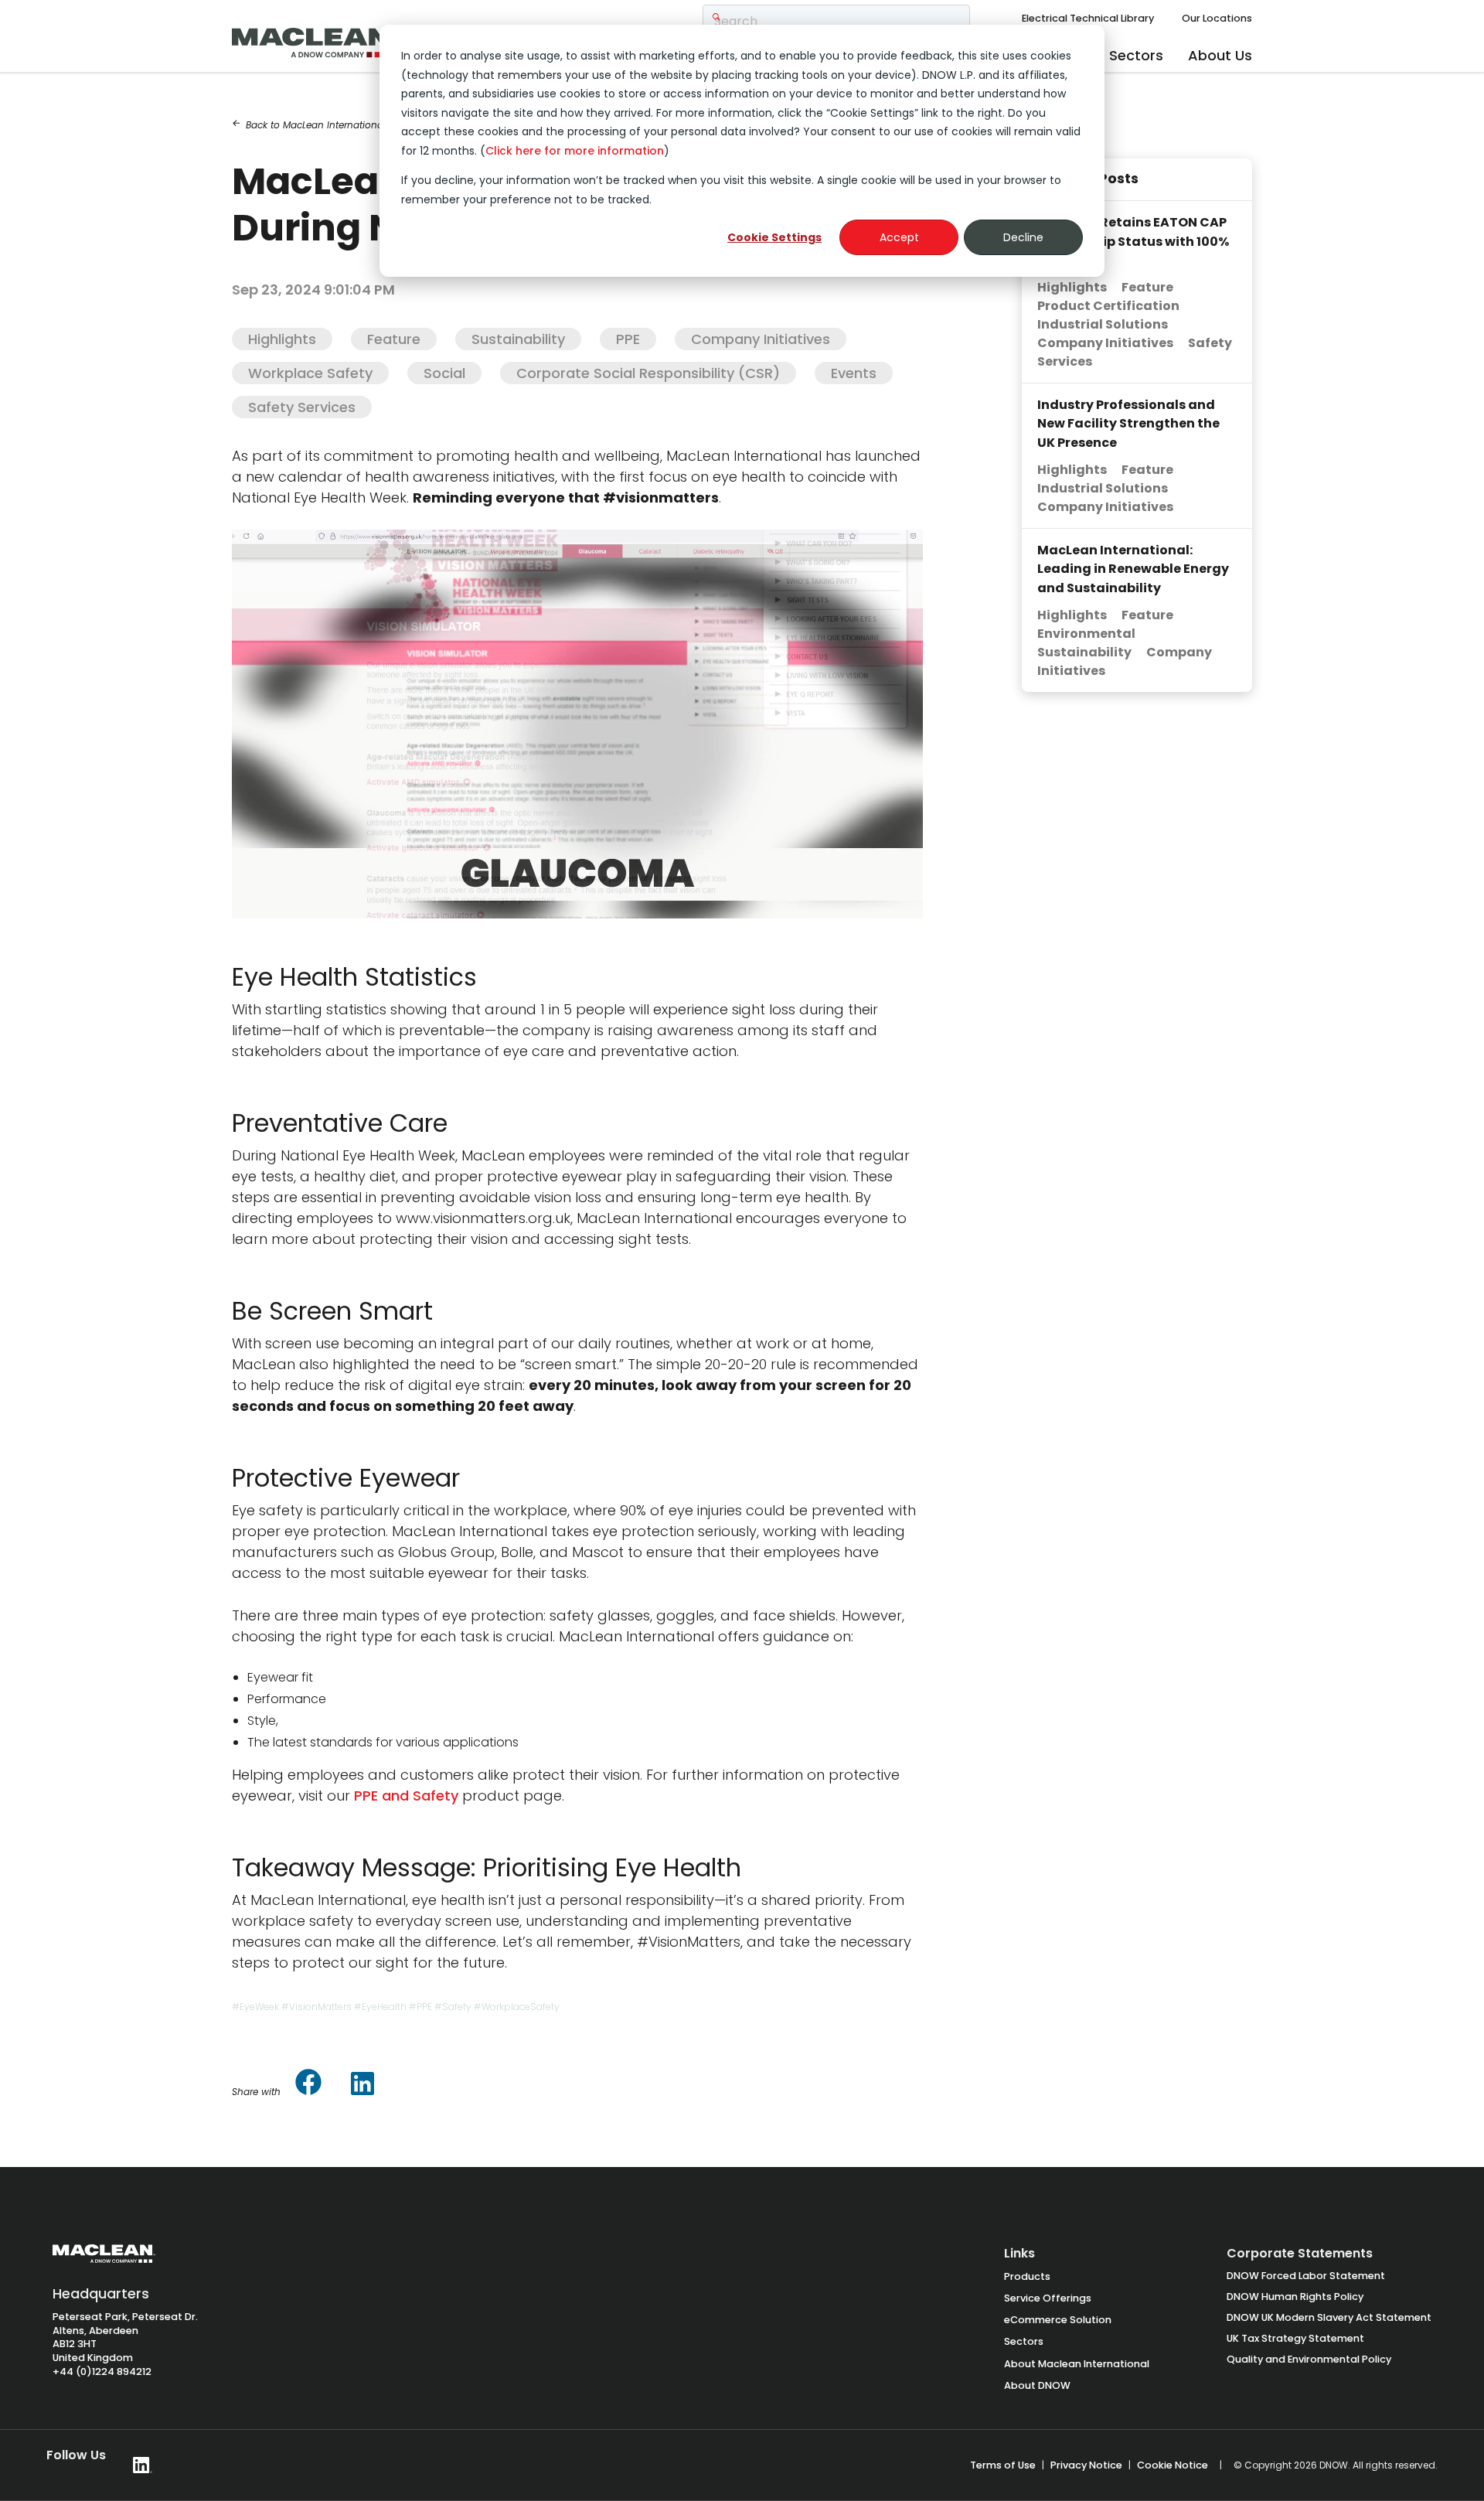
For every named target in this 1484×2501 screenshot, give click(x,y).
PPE (628, 339)
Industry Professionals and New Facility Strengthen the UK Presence (1128, 424)
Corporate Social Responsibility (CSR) (648, 373)
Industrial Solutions (1103, 324)
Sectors (1136, 55)
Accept (899, 237)
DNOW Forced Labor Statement (1306, 2276)
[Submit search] (716, 18)
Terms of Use (1003, 2465)
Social (444, 373)
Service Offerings (1048, 2298)
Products (1027, 2276)
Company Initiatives (761, 339)
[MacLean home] (328, 39)
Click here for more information (575, 151)
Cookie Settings (774, 237)
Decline (1023, 237)
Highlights (282, 339)
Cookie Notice (1173, 2465)
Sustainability (518, 339)
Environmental (1086, 634)
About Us (1220, 55)
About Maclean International (1077, 2364)
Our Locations (1217, 18)
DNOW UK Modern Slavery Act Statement (1329, 2317)
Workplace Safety (310, 373)
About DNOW (1037, 2385)
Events (854, 373)
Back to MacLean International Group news (338, 125)
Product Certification (1108, 306)
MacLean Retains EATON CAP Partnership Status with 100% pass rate (1133, 241)
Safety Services (302, 407)
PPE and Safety (406, 1796)
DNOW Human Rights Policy (1295, 2297)
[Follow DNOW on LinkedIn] (143, 2465)
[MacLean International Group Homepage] (104, 2261)
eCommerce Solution (1058, 2320)
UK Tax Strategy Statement (1295, 2338)
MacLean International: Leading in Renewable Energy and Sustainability (1133, 569)
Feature (394, 339)
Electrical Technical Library (1088, 18)
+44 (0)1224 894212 (102, 2372)
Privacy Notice (1086, 2465)
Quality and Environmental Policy (1309, 2359)
